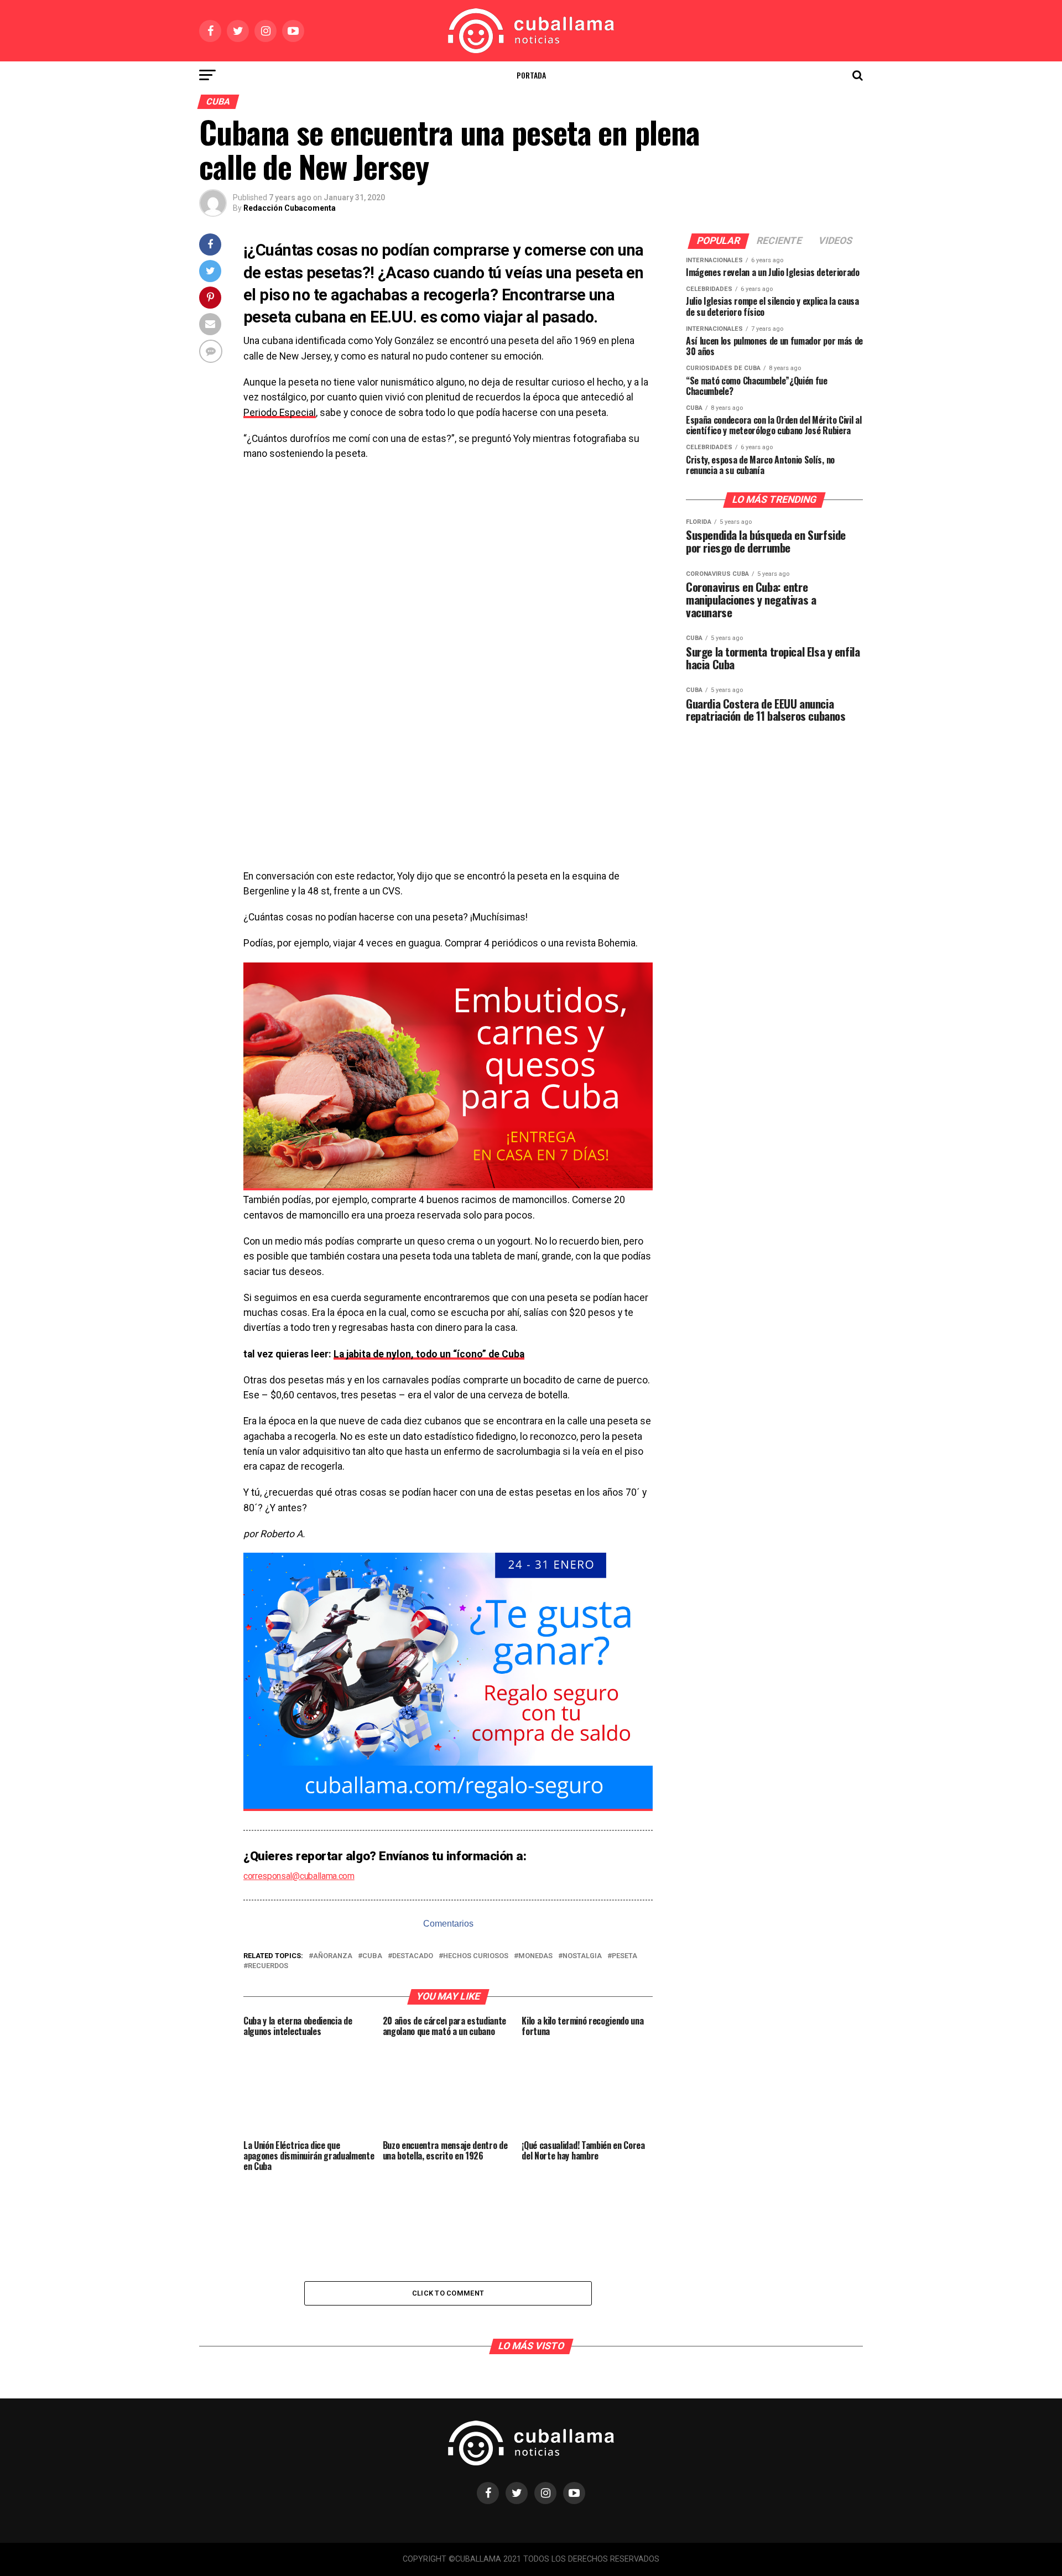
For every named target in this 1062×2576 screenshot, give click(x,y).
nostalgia (582, 1956)
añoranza (333, 1956)
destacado (413, 1956)
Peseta (624, 1956)
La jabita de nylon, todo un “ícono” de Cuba (429, 1354)
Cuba (372, 1956)
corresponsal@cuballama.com (299, 1876)
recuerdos (268, 1966)
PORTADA (531, 75)
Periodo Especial (280, 413)
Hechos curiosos (476, 1956)
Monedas (535, 1956)
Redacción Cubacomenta (290, 208)
